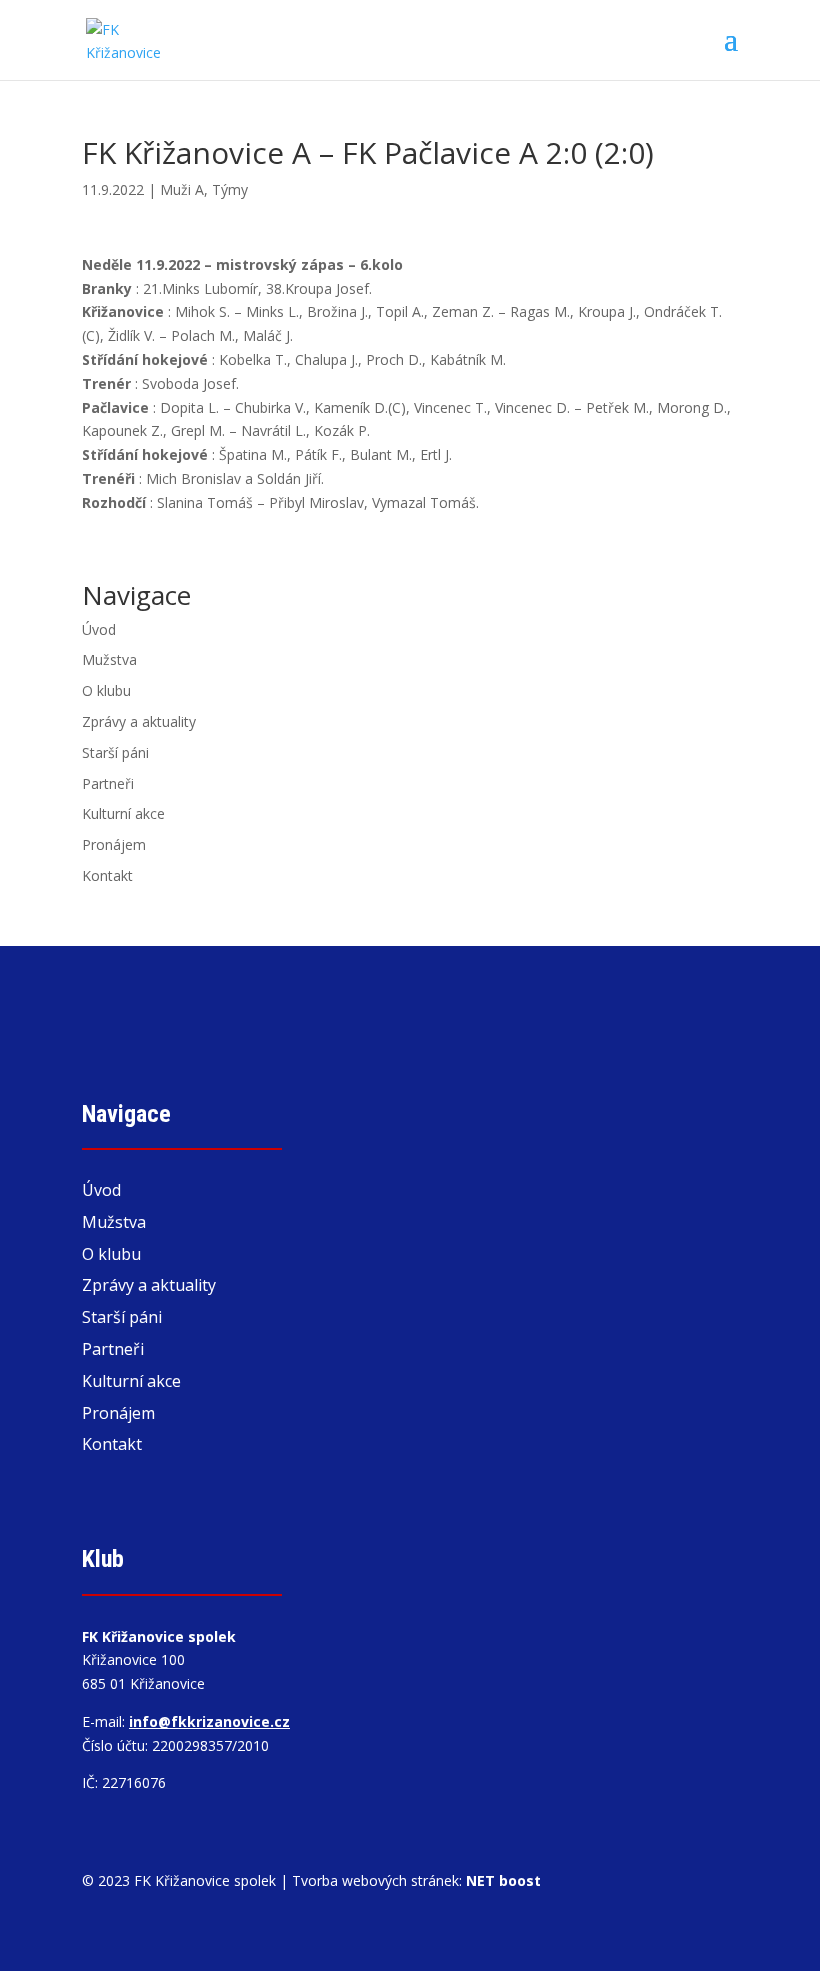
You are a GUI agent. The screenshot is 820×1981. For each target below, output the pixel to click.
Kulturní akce (123, 813)
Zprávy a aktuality (139, 721)
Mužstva (109, 659)
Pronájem (114, 844)
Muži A (182, 189)
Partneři (108, 783)
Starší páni (115, 752)
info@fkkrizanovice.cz (209, 1721)
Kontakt (107, 875)
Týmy (230, 189)
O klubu (106, 690)
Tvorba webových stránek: (416, 1880)
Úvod (99, 629)
